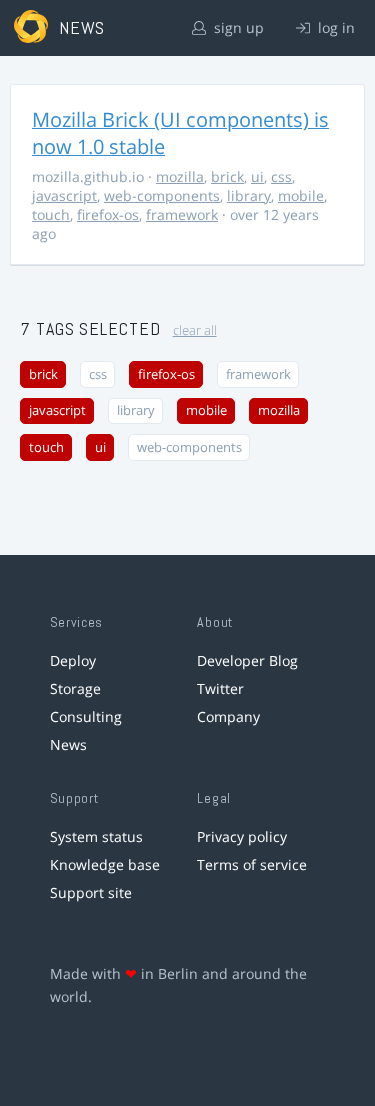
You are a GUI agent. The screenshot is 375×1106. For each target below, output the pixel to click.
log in (334, 27)
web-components (162, 195)
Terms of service (252, 864)
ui (257, 176)
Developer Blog (247, 660)
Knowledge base (105, 864)
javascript (64, 195)
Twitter (220, 688)
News (68, 744)
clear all (195, 330)
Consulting (86, 716)
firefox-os (108, 214)
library (249, 195)
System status (96, 836)
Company (228, 716)
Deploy (73, 660)
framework (182, 214)
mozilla (180, 176)
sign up (237, 27)
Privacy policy (242, 836)
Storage (75, 688)
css (281, 176)
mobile (301, 195)
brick (227, 176)
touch (51, 214)
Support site (91, 892)
